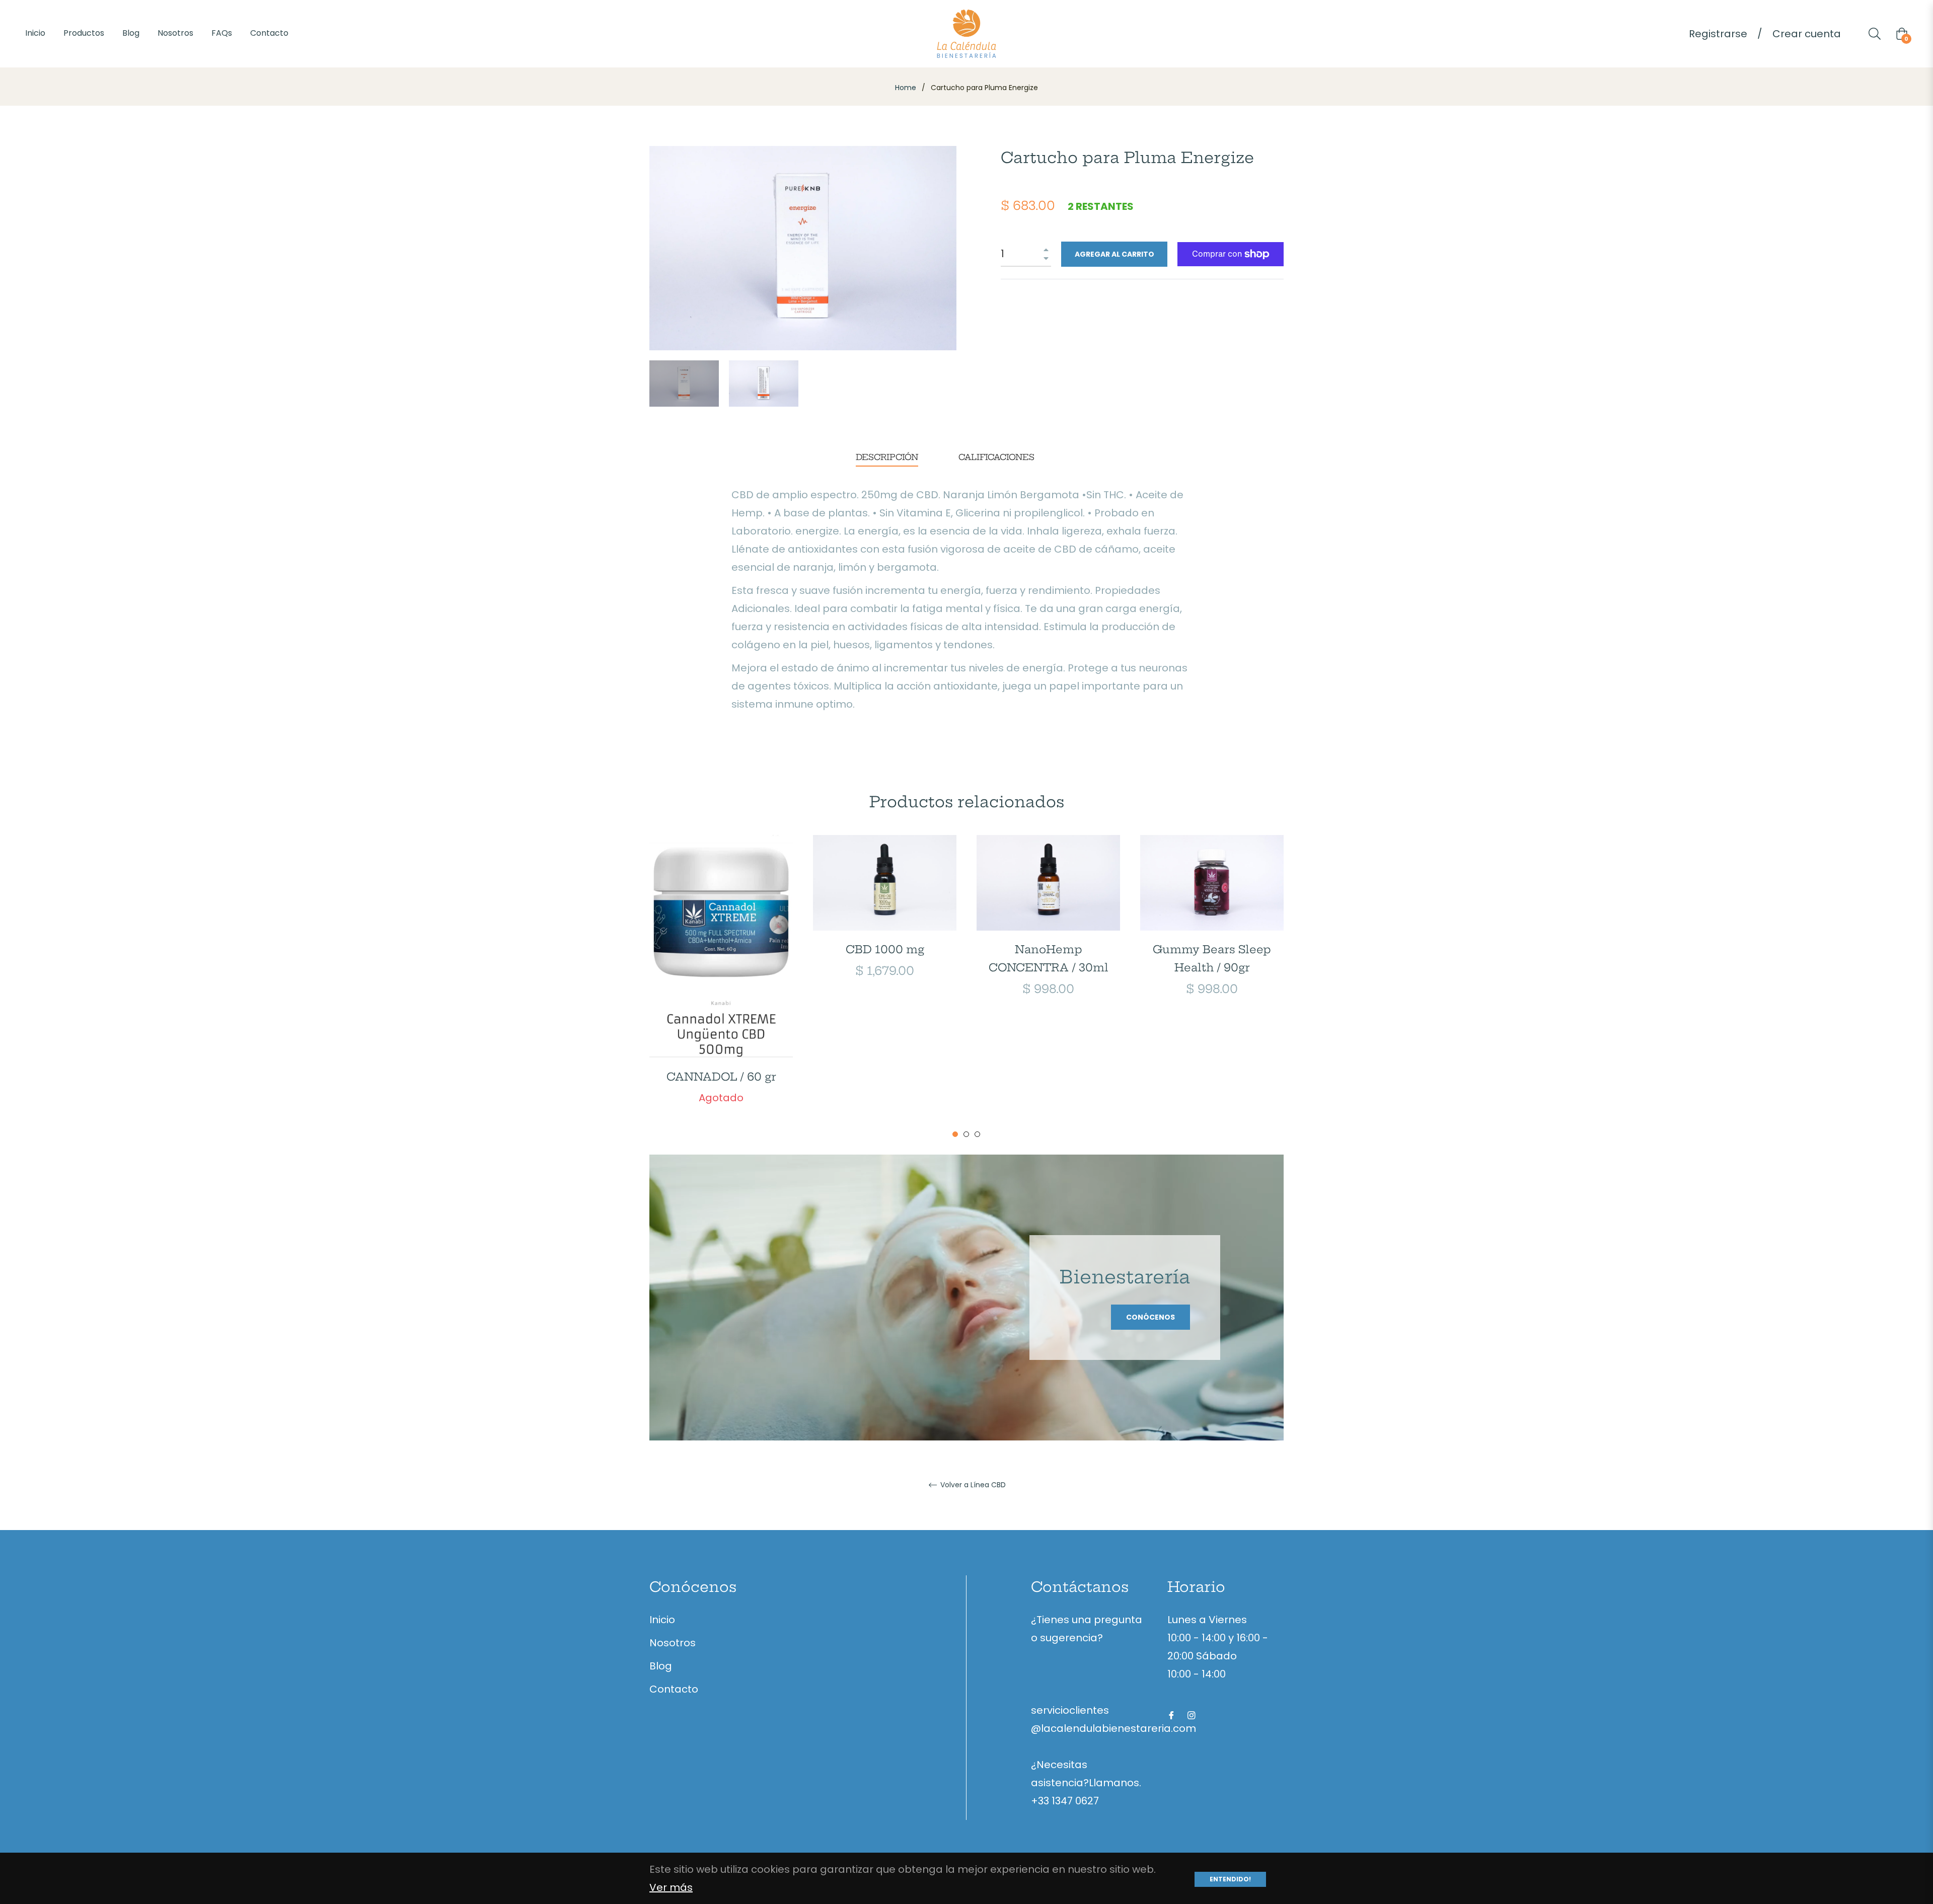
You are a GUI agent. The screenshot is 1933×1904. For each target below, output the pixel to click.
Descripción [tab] (887, 457)
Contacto (674, 1689)
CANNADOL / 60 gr (721, 1077)
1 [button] (955, 1134)
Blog (661, 1666)
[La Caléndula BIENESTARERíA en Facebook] (1171, 1714)
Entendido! (1230, 1879)
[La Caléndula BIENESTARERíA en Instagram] (1192, 1714)
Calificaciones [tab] (998, 457)
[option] (721, 987)
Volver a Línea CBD (972, 1485)
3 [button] (977, 1134)
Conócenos (1150, 1317)
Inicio (662, 1620)
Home (906, 88)
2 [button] (966, 1134)
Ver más (671, 1887)
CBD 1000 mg (885, 949)
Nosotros (673, 1643)
